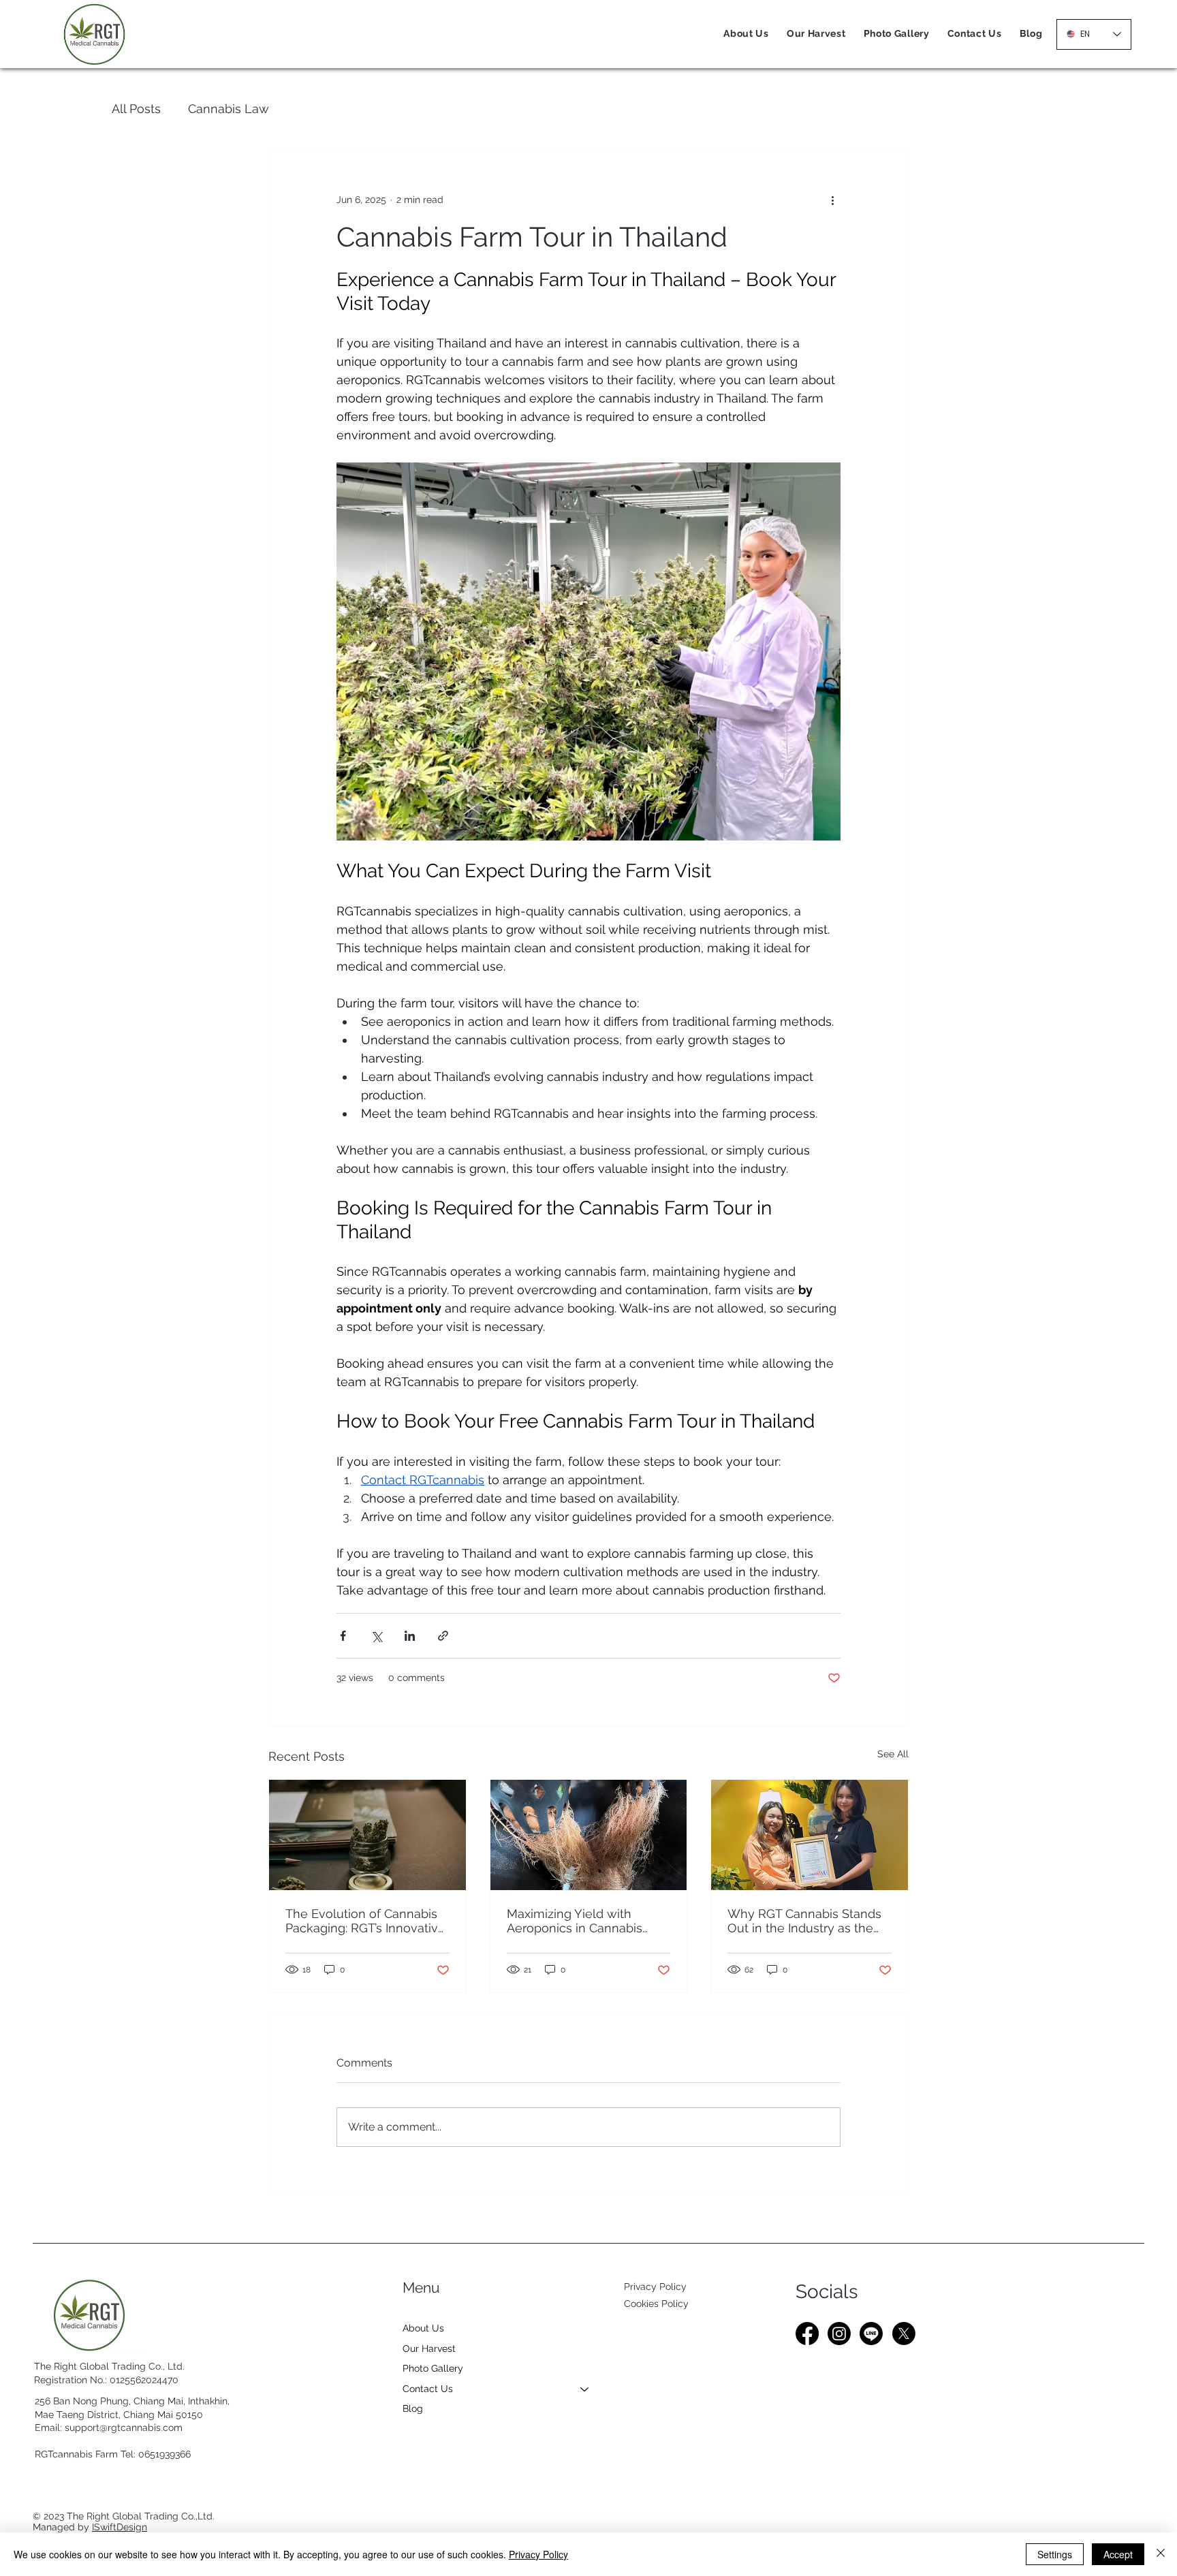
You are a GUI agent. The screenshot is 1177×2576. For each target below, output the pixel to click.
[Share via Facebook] (343, 1636)
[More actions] (832, 200)
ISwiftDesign (120, 2527)
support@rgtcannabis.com (124, 2428)
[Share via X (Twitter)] (376, 1636)
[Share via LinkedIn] (410, 1636)
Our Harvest (429, 2349)
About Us (423, 2328)
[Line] (871, 2334)
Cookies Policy (656, 2304)
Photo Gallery (433, 2368)
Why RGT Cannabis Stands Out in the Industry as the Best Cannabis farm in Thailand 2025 (804, 1921)
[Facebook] (807, 2334)
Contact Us (428, 2389)
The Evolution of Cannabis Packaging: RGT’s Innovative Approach (365, 1921)
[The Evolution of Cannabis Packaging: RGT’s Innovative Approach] (367, 1835)
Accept (1118, 2554)
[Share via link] (443, 1636)
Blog (413, 2408)
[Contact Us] (585, 2389)
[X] (904, 2334)
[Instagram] (839, 2334)
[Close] (1161, 2554)
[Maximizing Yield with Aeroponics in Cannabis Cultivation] (589, 1835)
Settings (1055, 2554)
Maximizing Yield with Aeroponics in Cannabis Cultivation (575, 1921)
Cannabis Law (229, 109)
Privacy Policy (655, 2287)
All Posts (136, 109)
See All (893, 1754)
